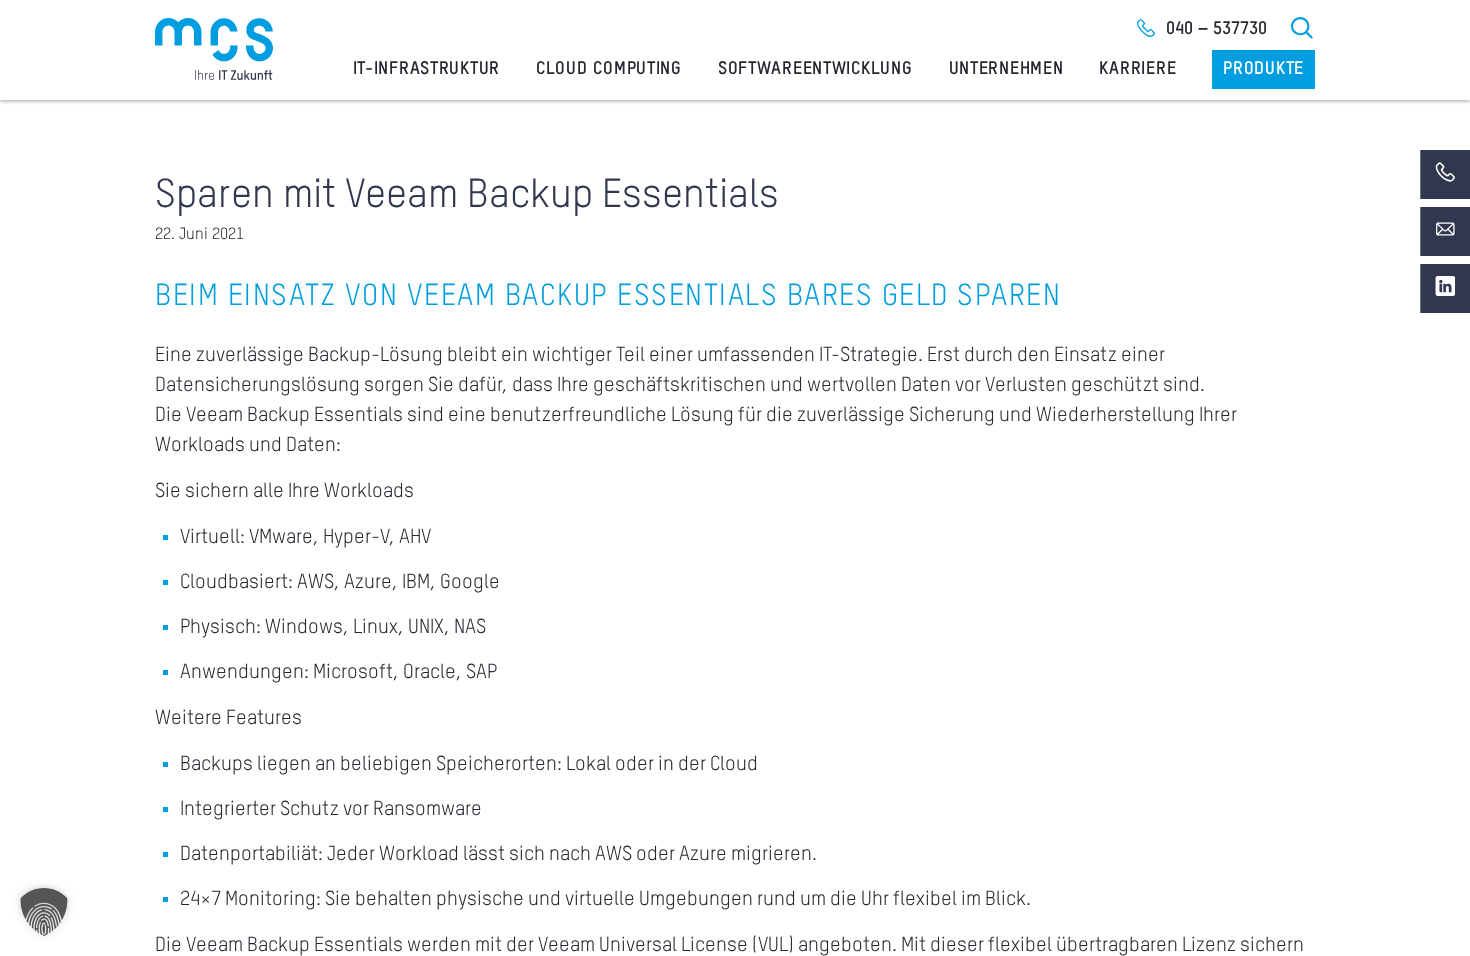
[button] (44, 912)
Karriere (1137, 69)
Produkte (1263, 69)
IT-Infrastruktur (427, 69)
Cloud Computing (609, 69)
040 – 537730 (1216, 29)
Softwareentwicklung (815, 69)
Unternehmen (1006, 69)
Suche (1303, 28)
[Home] (214, 49)
